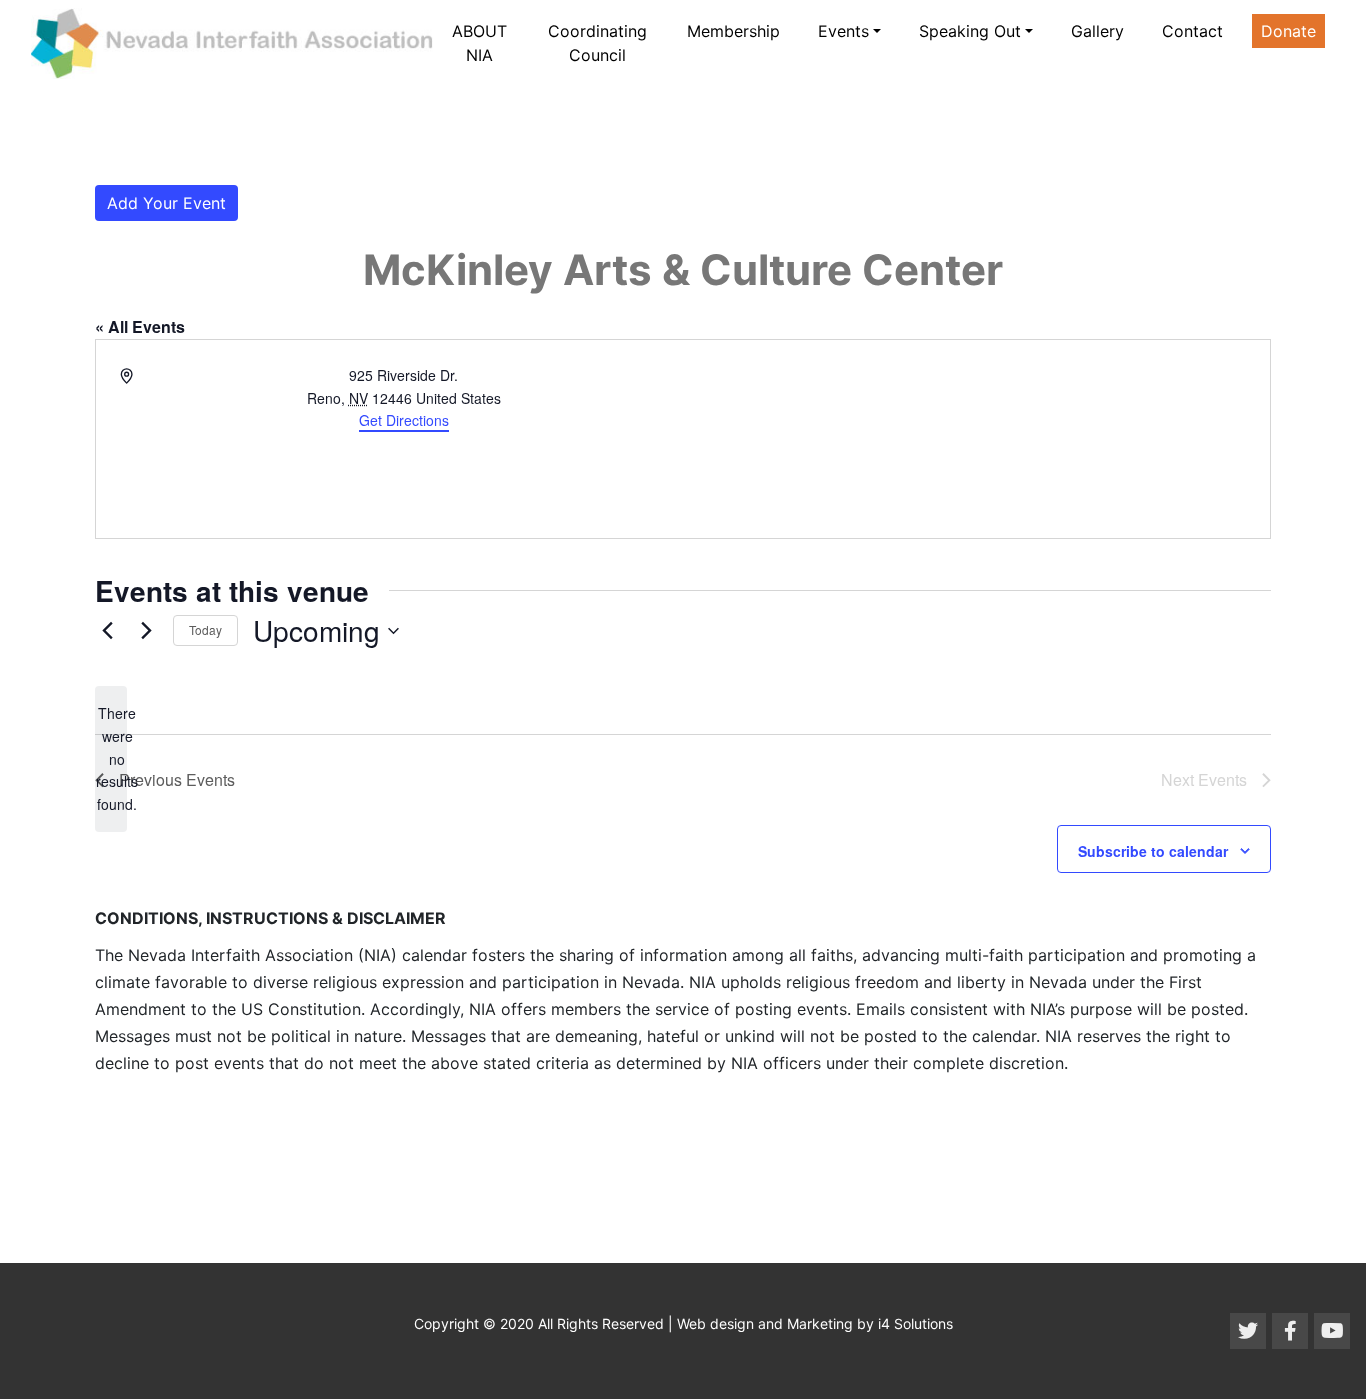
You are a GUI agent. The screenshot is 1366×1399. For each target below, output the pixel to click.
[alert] (111, 758)
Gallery (1097, 31)
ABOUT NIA (479, 43)
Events (843, 31)
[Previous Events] (107, 631)
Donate (1288, 31)
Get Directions (404, 420)
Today (205, 629)
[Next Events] (146, 631)
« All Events (140, 326)
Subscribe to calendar (1153, 851)
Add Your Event (166, 203)
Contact (1192, 31)
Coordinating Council (597, 43)
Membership (733, 31)
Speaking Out (970, 31)
